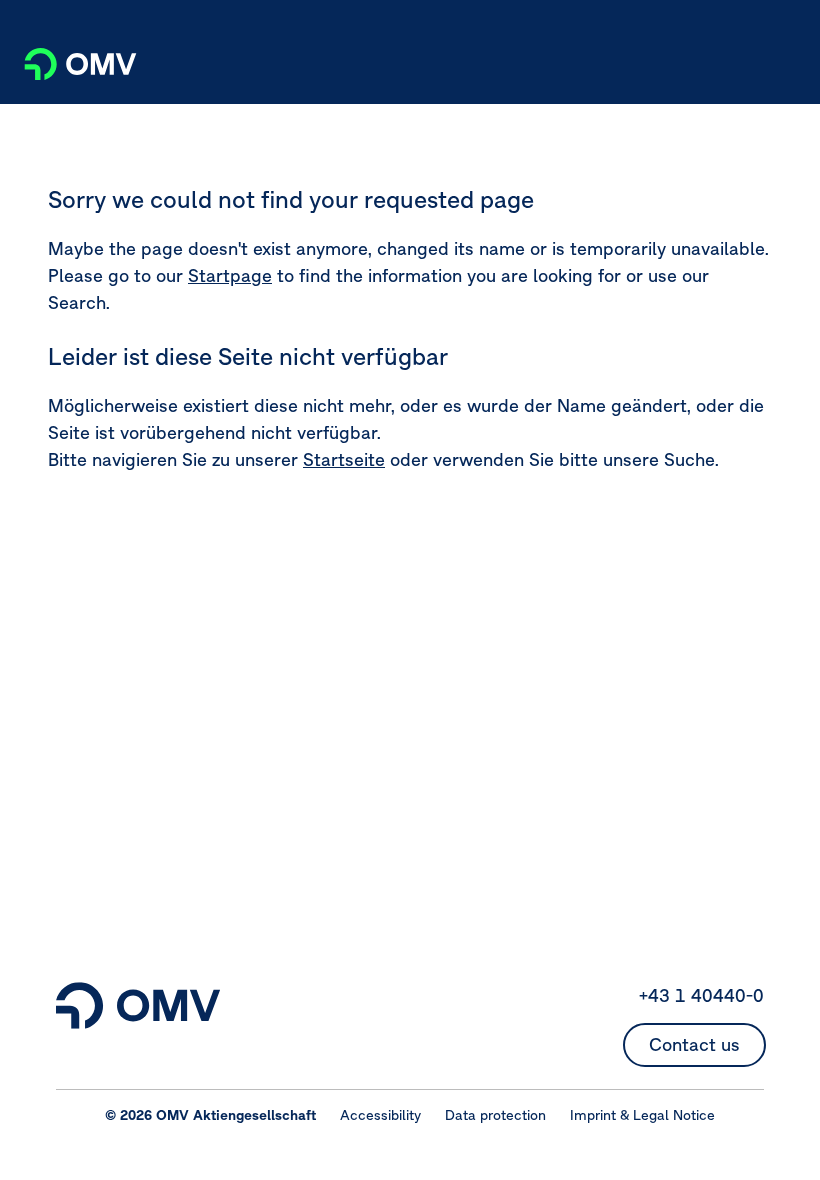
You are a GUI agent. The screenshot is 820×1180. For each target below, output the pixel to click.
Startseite (344, 459)
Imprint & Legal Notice (642, 1115)
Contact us (694, 1044)
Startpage (230, 275)
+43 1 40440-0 (701, 995)
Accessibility (380, 1115)
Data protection (495, 1115)
